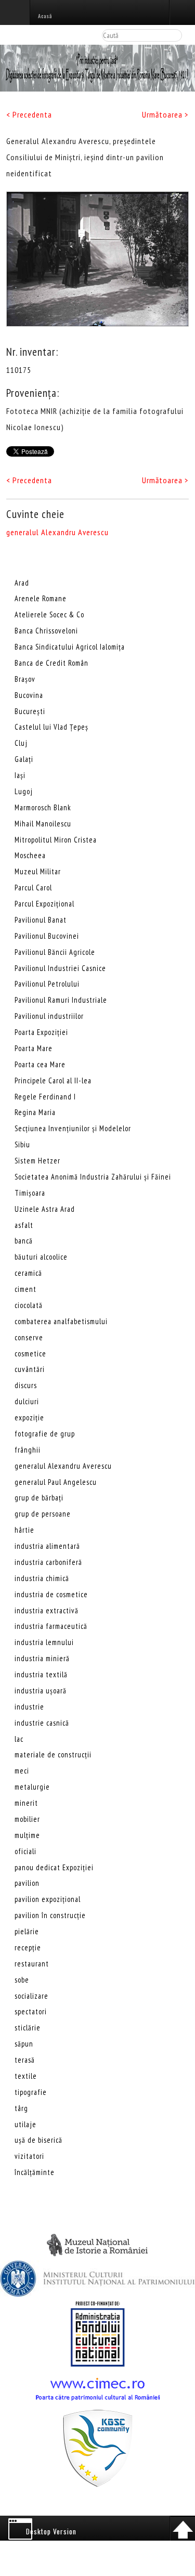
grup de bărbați (39, 1498)
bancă (24, 1241)
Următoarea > (165, 114)
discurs (26, 1385)
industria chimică (42, 1578)
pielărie (27, 1931)
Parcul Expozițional (44, 904)
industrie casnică (42, 1723)
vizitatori (29, 2156)
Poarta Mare (34, 1048)
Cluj (21, 743)
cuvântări (30, 1369)
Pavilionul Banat (41, 920)
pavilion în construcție (50, 1915)
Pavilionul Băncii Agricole (55, 952)
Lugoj (24, 791)
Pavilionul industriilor (49, 1016)
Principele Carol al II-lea (53, 1080)
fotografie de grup (45, 1434)
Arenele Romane (41, 598)
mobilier (27, 1819)
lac (19, 1739)
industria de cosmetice (51, 1594)
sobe (22, 1980)
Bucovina (29, 695)
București (30, 711)
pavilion (27, 1883)
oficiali (25, 1851)
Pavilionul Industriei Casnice (60, 968)
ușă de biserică (38, 2140)
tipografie (31, 2092)
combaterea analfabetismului (61, 1321)
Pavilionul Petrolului (47, 984)
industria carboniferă (48, 1562)
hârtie (24, 1530)
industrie (29, 1707)
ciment (25, 1289)
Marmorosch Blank (43, 807)
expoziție (29, 1418)
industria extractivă (47, 1610)
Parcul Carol (33, 888)
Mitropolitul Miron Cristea (56, 840)
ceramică (28, 1273)
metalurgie (32, 1787)
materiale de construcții (53, 1755)
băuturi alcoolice (41, 1257)
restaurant (32, 1964)
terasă (25, 2060)
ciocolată (29, 1305)
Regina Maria (35, 1112)
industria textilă (41, 1674)
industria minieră (42, 1658)
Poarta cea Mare (40, 1064)
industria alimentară (47, 1546)
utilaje (25, 2124)
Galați (24, 759)
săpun (24, 2044)
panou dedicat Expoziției (54, 1867)
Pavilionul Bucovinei (47, 936)
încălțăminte (35, 2172)
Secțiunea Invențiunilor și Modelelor (73, 1128)
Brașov (25, 679)
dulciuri (27, 1401)
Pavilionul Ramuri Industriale (61, 1000)
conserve (29, 1337)
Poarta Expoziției (41, 1032)
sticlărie (28, 2028)
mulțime (27, 1835)
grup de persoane (43, 1514)
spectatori (31, 2011)
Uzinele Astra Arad (45, 1209)
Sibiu (22, 1144)
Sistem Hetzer (37, 1161)
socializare (31, 1996)
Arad (22, 583)
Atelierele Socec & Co (49, 614)
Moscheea (30, 855)
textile (26, 2076)
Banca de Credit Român (51, 663)
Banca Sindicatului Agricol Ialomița (70, 647)
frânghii (28, 1450)
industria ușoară (41, 1691)
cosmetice (30, 1354)
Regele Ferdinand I (45, 1097)
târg (21, 2108)
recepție (28, 1947)
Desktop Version (51, 2531)
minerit (26, 1803)
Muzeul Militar (38, 871)
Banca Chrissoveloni (46, 631)
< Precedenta (29, 114)
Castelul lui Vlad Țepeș (51, 727)
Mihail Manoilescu (43, 824)
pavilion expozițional (48, 1899)
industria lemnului (44, 1642)
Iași (20, 775)
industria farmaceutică (51, 1626)
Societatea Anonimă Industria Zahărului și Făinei (93, 1177)
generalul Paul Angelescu (56, 1482)
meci (22, 1771)
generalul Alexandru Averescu (57, 532)
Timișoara (30, 1193)
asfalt (24, 1225)
